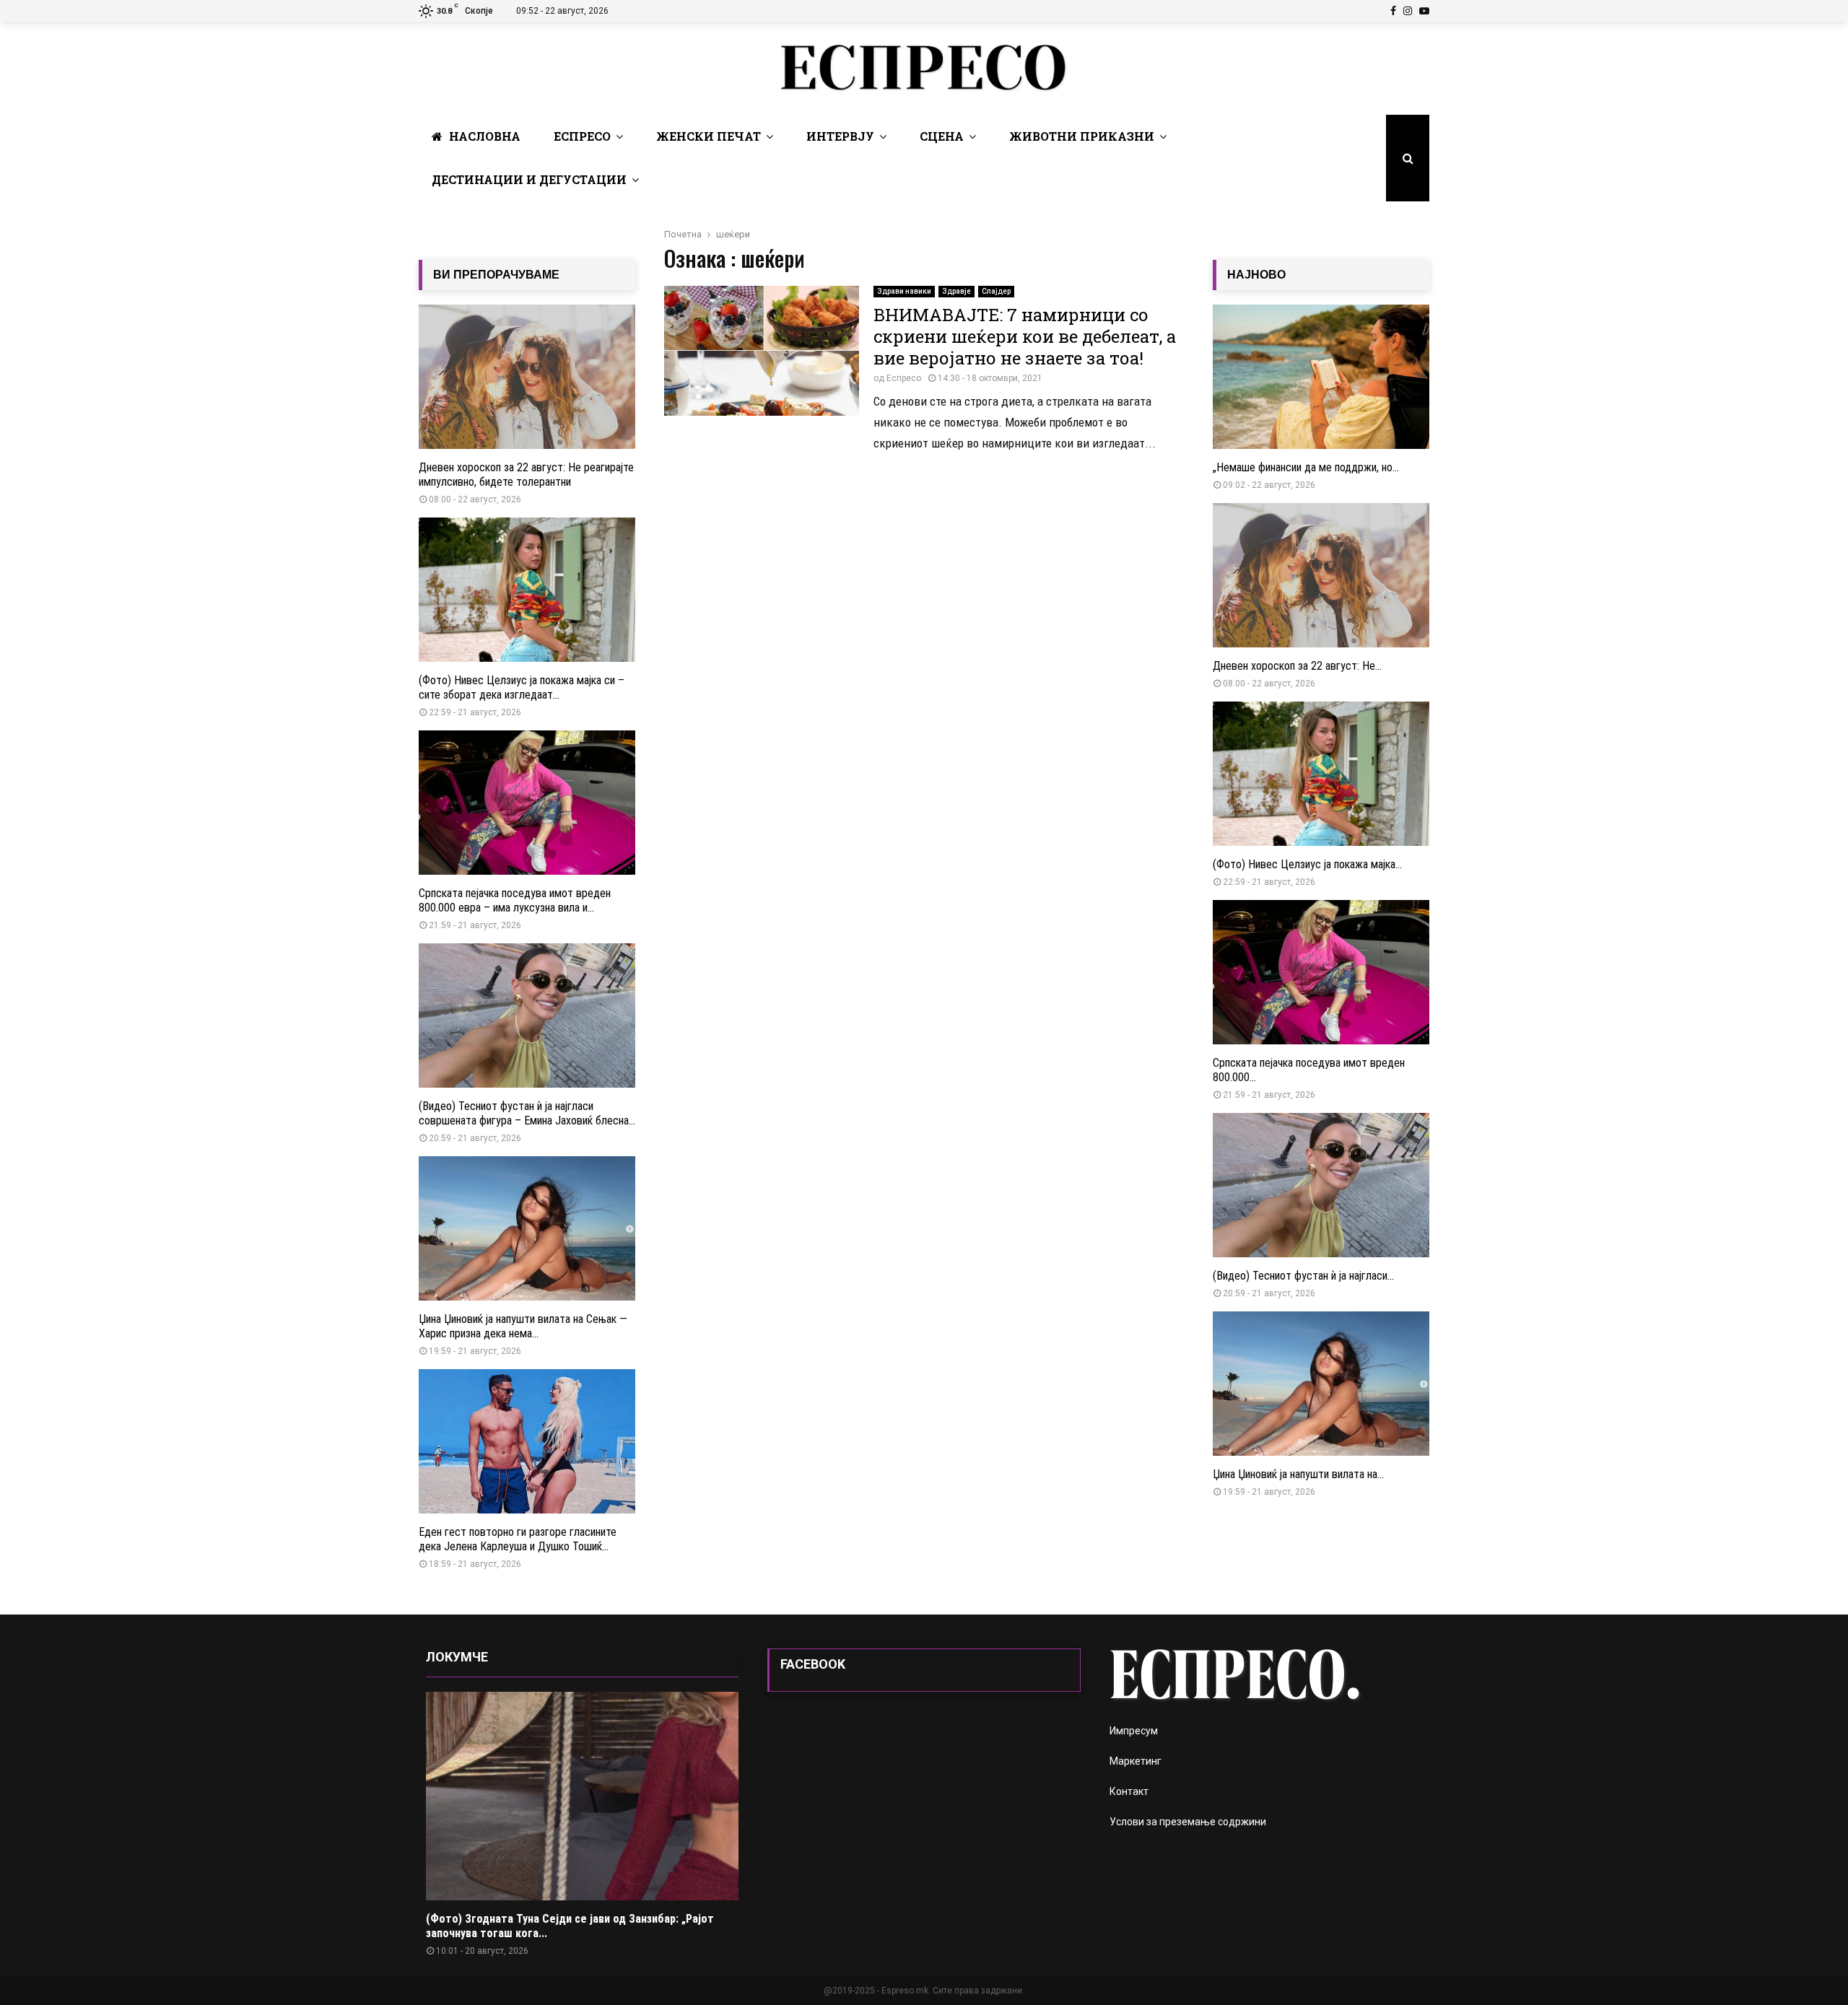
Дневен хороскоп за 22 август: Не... (1297, 666)
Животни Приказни (1082, 136)
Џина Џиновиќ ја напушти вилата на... (1298, 1474)
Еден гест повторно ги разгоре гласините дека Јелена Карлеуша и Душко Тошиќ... (518, 1539)
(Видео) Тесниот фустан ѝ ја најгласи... (1303, 1276)
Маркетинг (1136, 1761)
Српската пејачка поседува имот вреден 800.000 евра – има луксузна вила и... (515, 900)
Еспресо (582, 136)
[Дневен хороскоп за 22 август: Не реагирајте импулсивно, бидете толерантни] (527, 377)
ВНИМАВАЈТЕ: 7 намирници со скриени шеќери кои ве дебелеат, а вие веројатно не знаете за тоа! (1025, 336)
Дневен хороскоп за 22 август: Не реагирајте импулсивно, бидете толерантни (526, 475)
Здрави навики (904, 291)
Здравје (956, 291)
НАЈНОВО (1256, 275)
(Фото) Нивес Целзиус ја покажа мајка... (1307, 864)
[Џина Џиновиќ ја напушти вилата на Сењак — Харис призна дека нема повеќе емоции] (527, 1228)
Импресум (1134, 1731)
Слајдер (996, 291)
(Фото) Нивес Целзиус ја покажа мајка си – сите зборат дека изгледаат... (522, 687)
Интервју (840, 136)
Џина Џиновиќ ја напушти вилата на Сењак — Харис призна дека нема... (523, 1326)
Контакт (1129, 1791)
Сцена (942, 136)
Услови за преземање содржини (1188, 1822)
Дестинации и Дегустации (529, 179)
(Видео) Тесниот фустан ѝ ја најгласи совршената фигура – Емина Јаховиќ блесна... (527, 1113)
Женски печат (709, 136)
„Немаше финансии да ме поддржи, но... (1306, 467)
